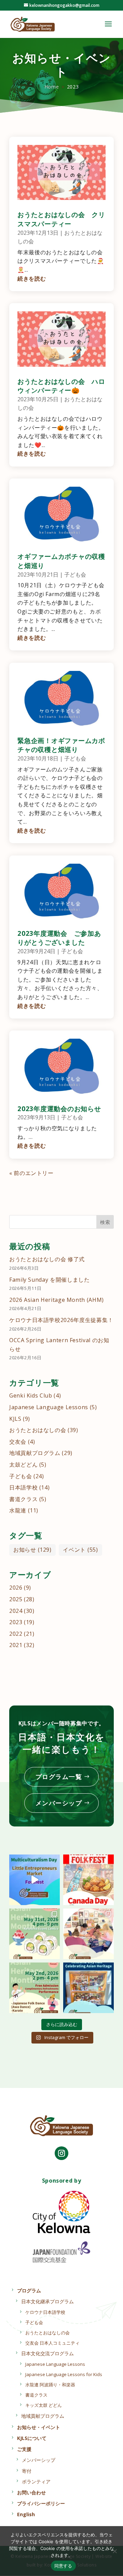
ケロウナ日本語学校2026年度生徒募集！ (61, 1320)
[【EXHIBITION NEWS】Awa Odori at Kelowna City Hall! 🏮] (88, 1988)
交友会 (18, 1442)
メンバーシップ (59, 1803)
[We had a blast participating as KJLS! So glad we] (35, 1880)
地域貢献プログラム (35, 1453)
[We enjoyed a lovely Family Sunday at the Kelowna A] (88, 1934)
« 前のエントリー (31, 1173)
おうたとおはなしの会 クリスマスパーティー (61, 219)
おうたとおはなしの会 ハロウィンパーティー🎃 (61, 386)
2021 (16, 1645)
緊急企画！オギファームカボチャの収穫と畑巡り (61, 745)
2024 (16, 1611)
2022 (16, 1634)
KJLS (15, 1419)
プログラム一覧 (59, 1777)
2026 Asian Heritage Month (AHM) (57, 1300)
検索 (105, 1222)
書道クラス (23, 1499)
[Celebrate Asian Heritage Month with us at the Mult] (35, 1934)
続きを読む (32, 279)
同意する (63, 2566)
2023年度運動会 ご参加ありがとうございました (59, 938)
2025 (16, 1599)
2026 (16, 1588)
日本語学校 (23, 1487)
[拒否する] (114, 2551)
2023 (16, 1622)
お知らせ (32, 1550)
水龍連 (18, 1510)
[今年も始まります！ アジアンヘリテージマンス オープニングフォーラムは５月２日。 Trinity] (35, 1988)
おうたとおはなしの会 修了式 (47, 1259)
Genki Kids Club (31, 1395)
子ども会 (75, 575)
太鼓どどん (23, 1465)
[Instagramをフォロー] (61, 2153)
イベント (80, 1550)
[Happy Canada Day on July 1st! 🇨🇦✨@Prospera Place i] (88, 1880)
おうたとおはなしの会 (38, 1430)
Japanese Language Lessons (49, 1407)
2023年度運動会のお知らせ (59, 1109)
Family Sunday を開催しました (49, 1280)
